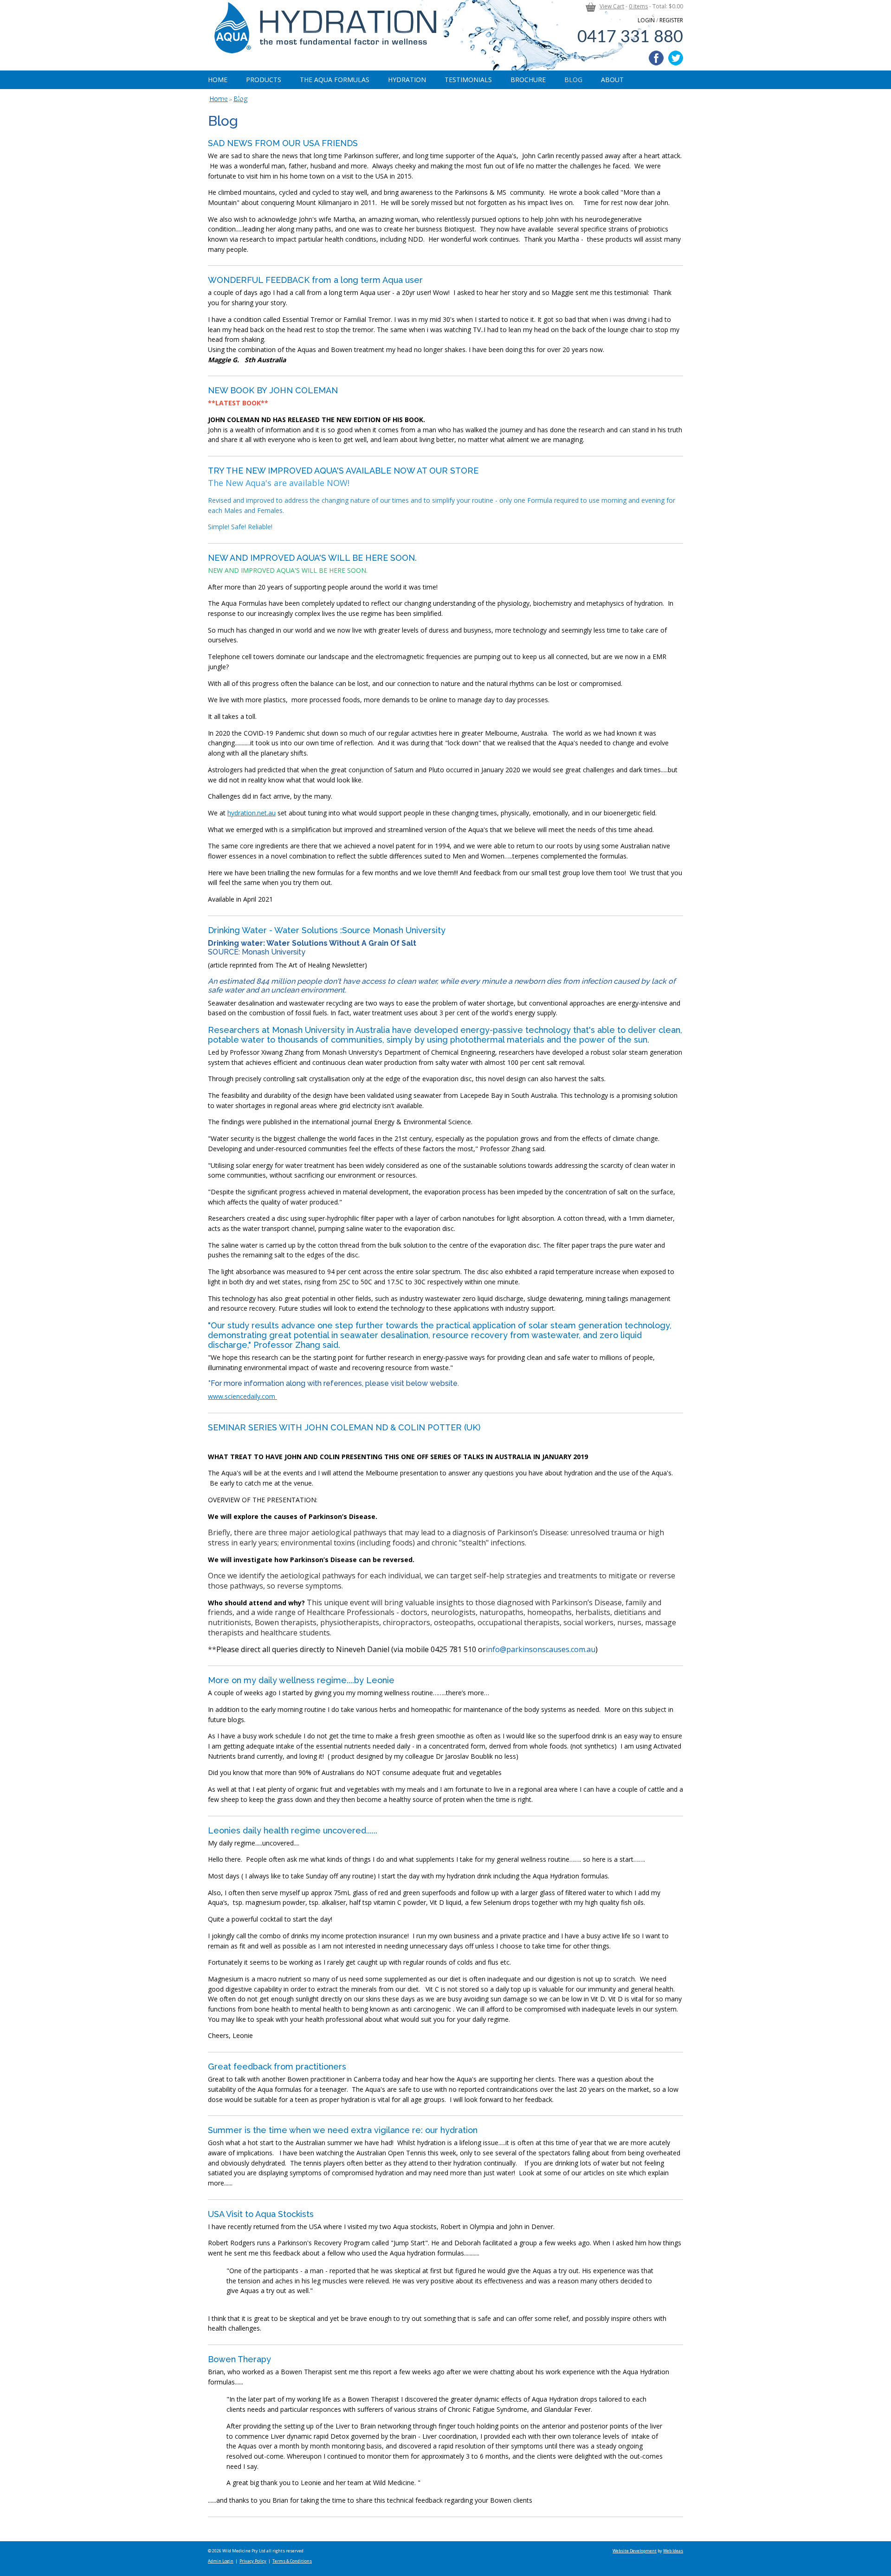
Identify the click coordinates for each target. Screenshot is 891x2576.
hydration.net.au (252, 813)
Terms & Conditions (292, 2561)
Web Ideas (673, 2551)
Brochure (528, 80)
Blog (573, 80)
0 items (638, 6)
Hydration (407, 80)
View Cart (612, 6)
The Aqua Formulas (335, 80)
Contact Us (238, 98)
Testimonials (468, 80)
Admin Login (221, 2561)
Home (218, 80)
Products (264, 80)
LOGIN (646, 20)
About (612, 80)
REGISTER (671, 20)
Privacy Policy (253, 2561)
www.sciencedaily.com (242, 1396)
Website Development (635, 2551)
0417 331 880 (630, 37)
